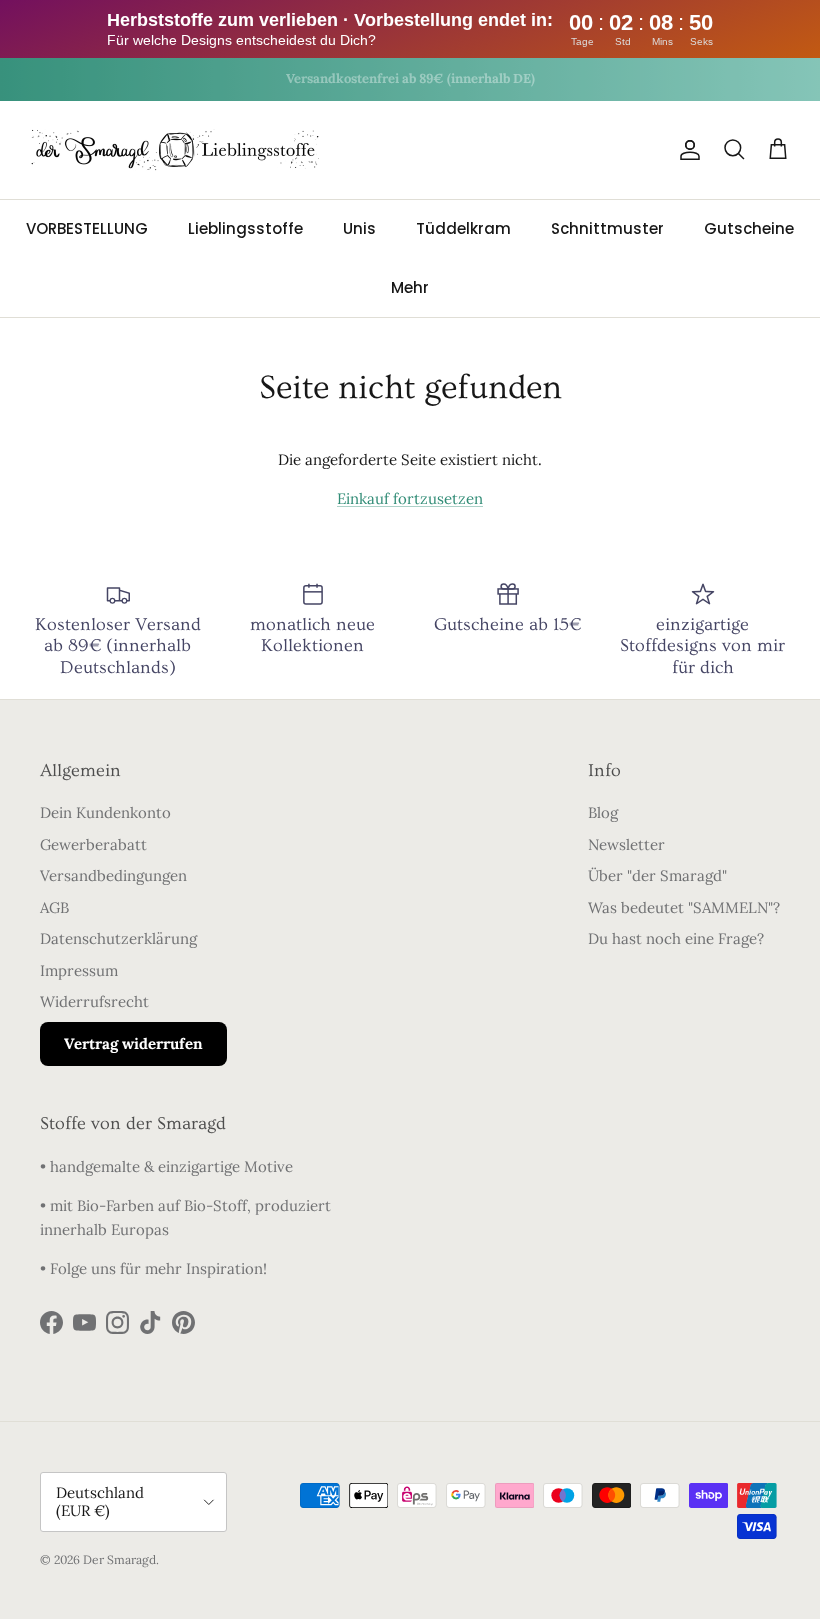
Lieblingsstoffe (245, 228)
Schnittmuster (607, 228)
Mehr (410, 287)
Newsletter (626, 844)
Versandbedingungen (113, 875)
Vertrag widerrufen (133, 1043)
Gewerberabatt (93, 844)
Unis (359, 228)
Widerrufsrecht (94, 1001)
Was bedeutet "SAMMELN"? (684, 907)
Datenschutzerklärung (118, 938)
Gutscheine (749, 228)
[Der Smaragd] (175, 150)
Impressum (79, 970)
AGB (54, 907)
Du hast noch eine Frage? (676, 938)
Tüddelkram (463, 228)
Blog (603, 812)
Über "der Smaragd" (657, 875)
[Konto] (686, 150)
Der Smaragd (119, 1559)
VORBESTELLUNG (87, 228)
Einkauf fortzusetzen (410, 498)
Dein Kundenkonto (105, 812)
